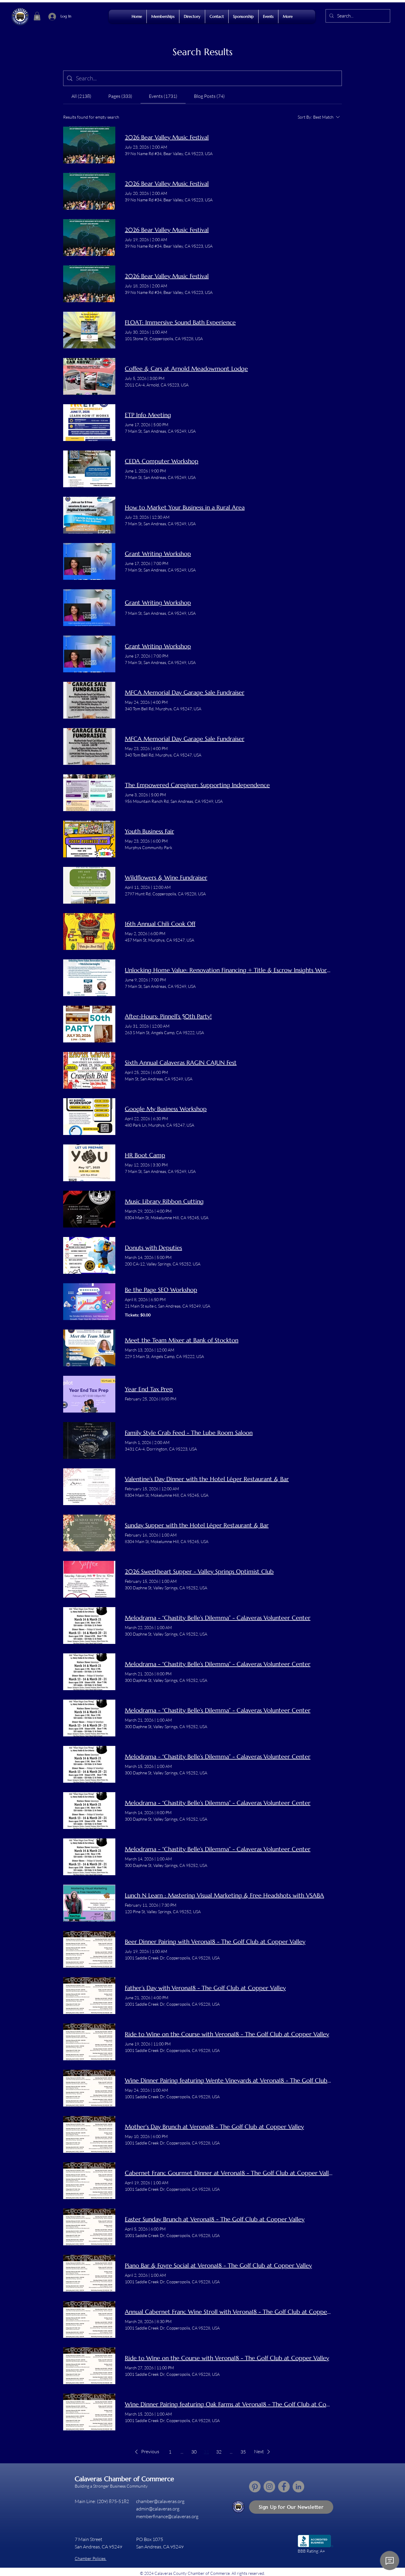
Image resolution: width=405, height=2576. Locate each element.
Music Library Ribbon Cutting (164, 1202)
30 (194, 2452)
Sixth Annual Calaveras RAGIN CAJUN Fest (181, 1063)
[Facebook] (284, 2487)
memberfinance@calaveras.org (167, 2516)
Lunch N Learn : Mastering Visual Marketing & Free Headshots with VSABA (224, 1896)
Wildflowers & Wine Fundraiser (166, 878)
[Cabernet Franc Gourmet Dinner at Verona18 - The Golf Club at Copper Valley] (89, 2181)
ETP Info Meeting (148, 415)
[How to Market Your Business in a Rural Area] (89, 515)
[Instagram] (269, 2487)
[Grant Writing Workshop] (89, 561)
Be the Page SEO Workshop (161, 1290)
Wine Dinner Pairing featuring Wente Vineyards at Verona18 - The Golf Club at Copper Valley (229, 2081)
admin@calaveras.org (158, 2509)
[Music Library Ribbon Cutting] (89, 1209)
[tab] (81, 96)
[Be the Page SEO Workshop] (89, 1302)
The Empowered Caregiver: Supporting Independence (197, 785)
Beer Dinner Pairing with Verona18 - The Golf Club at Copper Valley (215, 1942)
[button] (37, 16)
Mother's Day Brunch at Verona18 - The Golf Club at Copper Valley (214, 2127)
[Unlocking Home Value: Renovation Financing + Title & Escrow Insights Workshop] (89, 978)
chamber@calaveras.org (160, 2501)
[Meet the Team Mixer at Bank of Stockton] (89, 1348)
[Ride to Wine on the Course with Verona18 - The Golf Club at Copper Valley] (89, 2042)
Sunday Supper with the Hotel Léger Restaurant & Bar (197, 1525)
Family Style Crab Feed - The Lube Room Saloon (189, 1433)
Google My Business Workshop (166, 1109)
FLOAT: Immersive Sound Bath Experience (180, 323)
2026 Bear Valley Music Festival (167, 137)
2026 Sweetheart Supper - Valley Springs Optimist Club (199, 1572)
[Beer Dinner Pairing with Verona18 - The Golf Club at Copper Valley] (89, 1949)
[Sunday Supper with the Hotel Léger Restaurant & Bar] (89, 1533)
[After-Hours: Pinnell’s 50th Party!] (89, 1024)
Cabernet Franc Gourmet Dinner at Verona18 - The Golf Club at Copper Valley (229, 2173)
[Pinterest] (255, 2487)
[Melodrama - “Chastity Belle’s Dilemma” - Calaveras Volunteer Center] (89, 1625)
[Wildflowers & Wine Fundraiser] (89, 885)
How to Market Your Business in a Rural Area (185, 508)
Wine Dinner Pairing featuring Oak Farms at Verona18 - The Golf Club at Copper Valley (229, 2404)
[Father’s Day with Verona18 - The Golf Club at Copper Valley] (89, 1996)
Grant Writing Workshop (158, 554)
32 (219, 2452)
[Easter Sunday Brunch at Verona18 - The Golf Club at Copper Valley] (89, 2227)
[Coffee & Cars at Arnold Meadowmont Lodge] (89, 376)
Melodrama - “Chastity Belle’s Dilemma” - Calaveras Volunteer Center (218, 1618)
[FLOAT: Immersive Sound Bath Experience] (89, 330)
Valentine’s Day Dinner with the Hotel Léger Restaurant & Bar (207, 1479)
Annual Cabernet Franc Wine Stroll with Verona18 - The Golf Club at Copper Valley (229, 2312)
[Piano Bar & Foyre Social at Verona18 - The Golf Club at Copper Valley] (89, 2273)
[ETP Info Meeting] (89, 423)
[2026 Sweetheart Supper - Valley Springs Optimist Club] (89, 1579)
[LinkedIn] (298, 2487)
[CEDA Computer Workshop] (89, 469)
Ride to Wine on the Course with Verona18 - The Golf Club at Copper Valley (227, 2034)
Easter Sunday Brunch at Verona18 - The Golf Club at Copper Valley (215, 2219)
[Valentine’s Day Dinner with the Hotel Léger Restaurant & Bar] (89, 1487)
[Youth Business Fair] (89, 839)
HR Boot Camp (145, 1155)
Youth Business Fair (149, 831)
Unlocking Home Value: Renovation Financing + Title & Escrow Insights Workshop (229, 970)
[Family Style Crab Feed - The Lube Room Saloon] (89, 1440)
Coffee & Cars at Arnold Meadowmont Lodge (186, 369)
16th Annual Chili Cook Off (160, 924)
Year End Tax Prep (149, 1389)
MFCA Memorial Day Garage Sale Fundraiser (185, 693)
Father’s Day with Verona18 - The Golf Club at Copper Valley (205, 1988)
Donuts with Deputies (153, 1248)
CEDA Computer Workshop (162, 461)
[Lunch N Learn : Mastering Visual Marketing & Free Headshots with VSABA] (89, 1903)
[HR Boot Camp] (89, 1163)
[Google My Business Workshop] (89, 1117)
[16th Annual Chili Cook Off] (89, 932)
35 (243, 2452)
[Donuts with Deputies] (89, 1255)
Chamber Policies (91, 2558)
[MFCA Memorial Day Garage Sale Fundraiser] (89, 700)
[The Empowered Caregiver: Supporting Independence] (89, 793)
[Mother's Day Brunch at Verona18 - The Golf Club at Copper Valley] (89, 2134)
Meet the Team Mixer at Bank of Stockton (182, 1340)
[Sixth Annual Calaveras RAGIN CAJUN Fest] (89, 1070)
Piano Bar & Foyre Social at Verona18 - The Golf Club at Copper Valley (218, 2266)
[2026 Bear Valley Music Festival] (89, 145)
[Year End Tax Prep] (89, 1394)
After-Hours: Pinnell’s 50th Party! (168, 1016)
